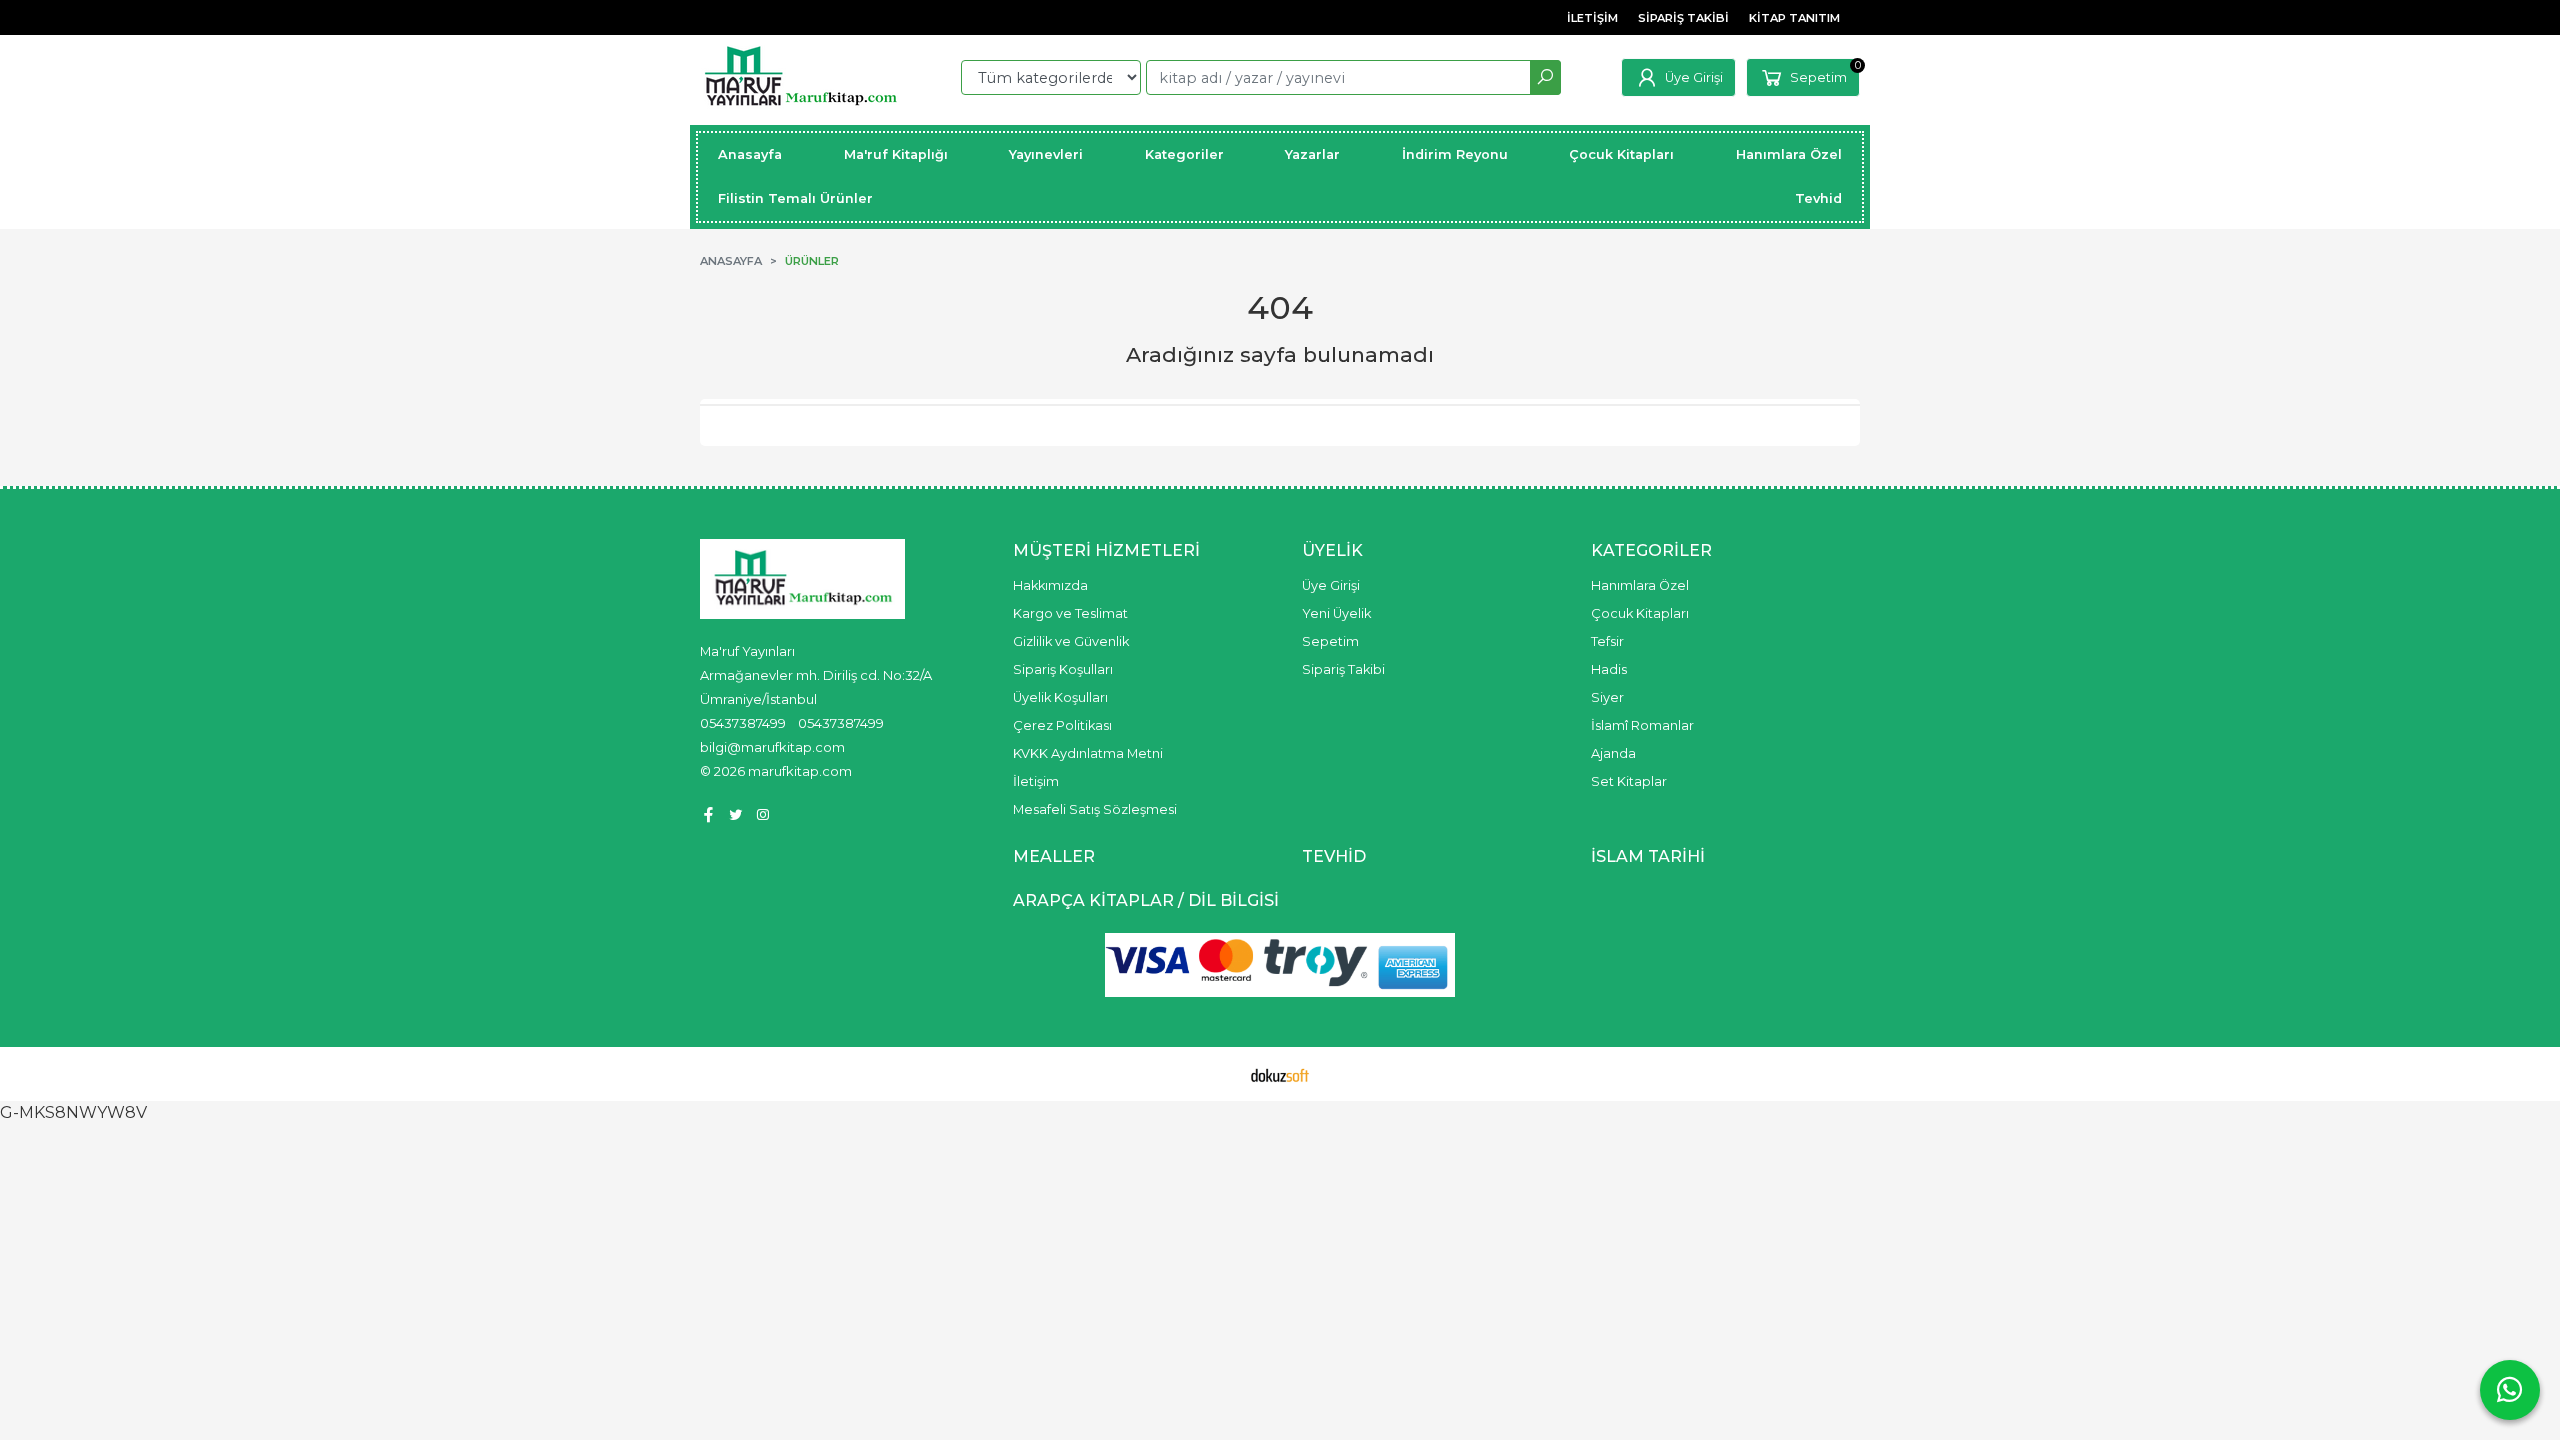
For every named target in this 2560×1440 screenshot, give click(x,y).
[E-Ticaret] (1280, 1074)
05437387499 (743, 723)
